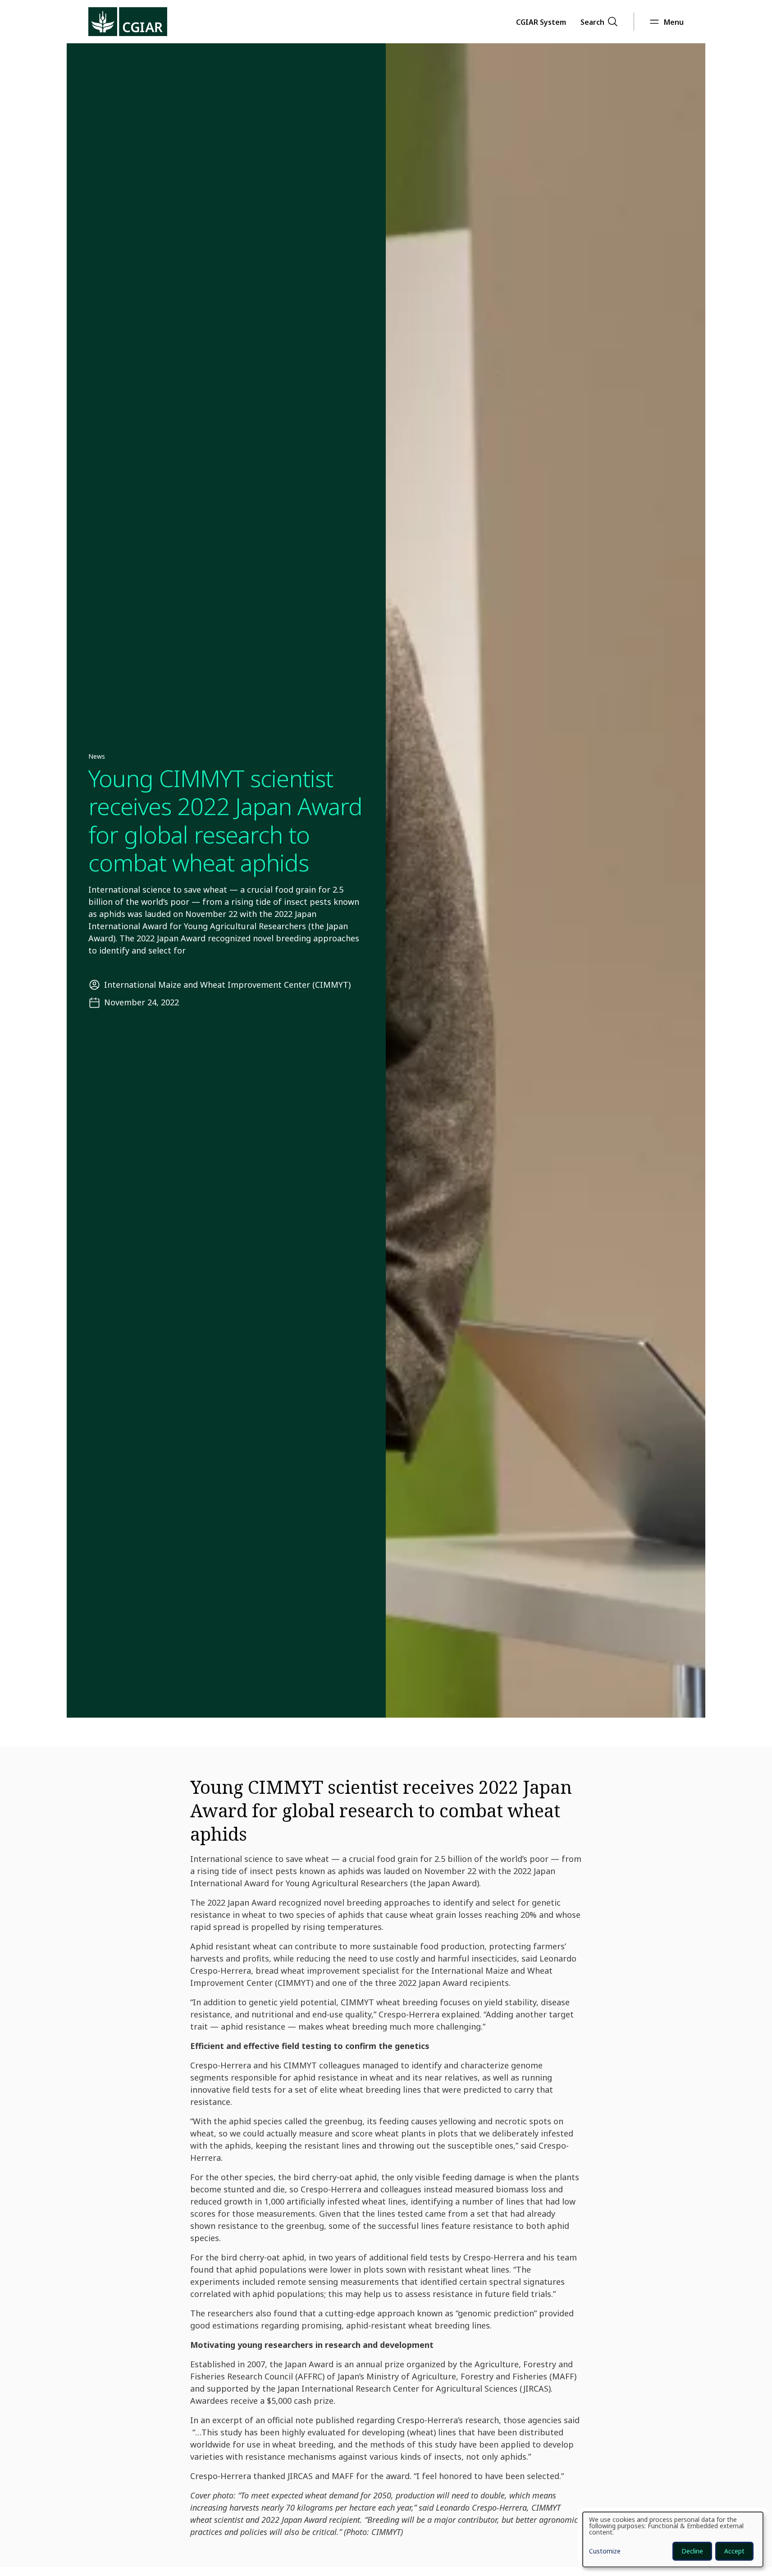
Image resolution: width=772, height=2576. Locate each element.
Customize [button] (605, 2552)
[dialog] (673, 2539)
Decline (692, 2551)
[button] (541, 22)
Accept (734, 2551)
